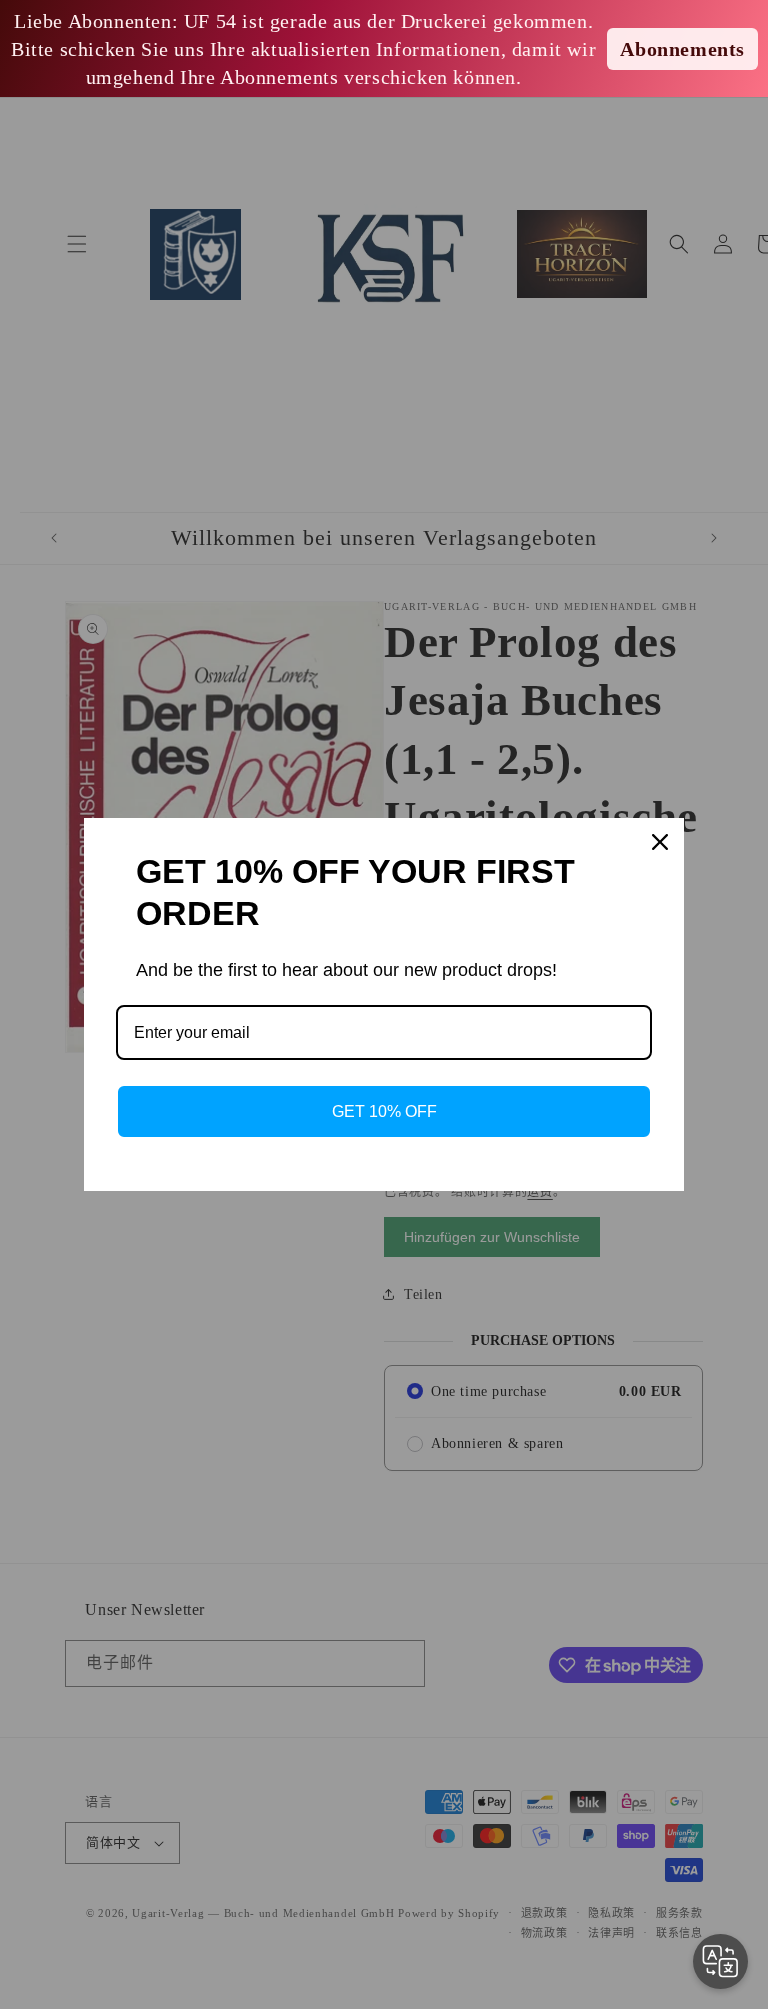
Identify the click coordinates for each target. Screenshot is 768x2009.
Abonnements (682, 49)
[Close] (660, 842)
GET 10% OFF (384, 1111)
